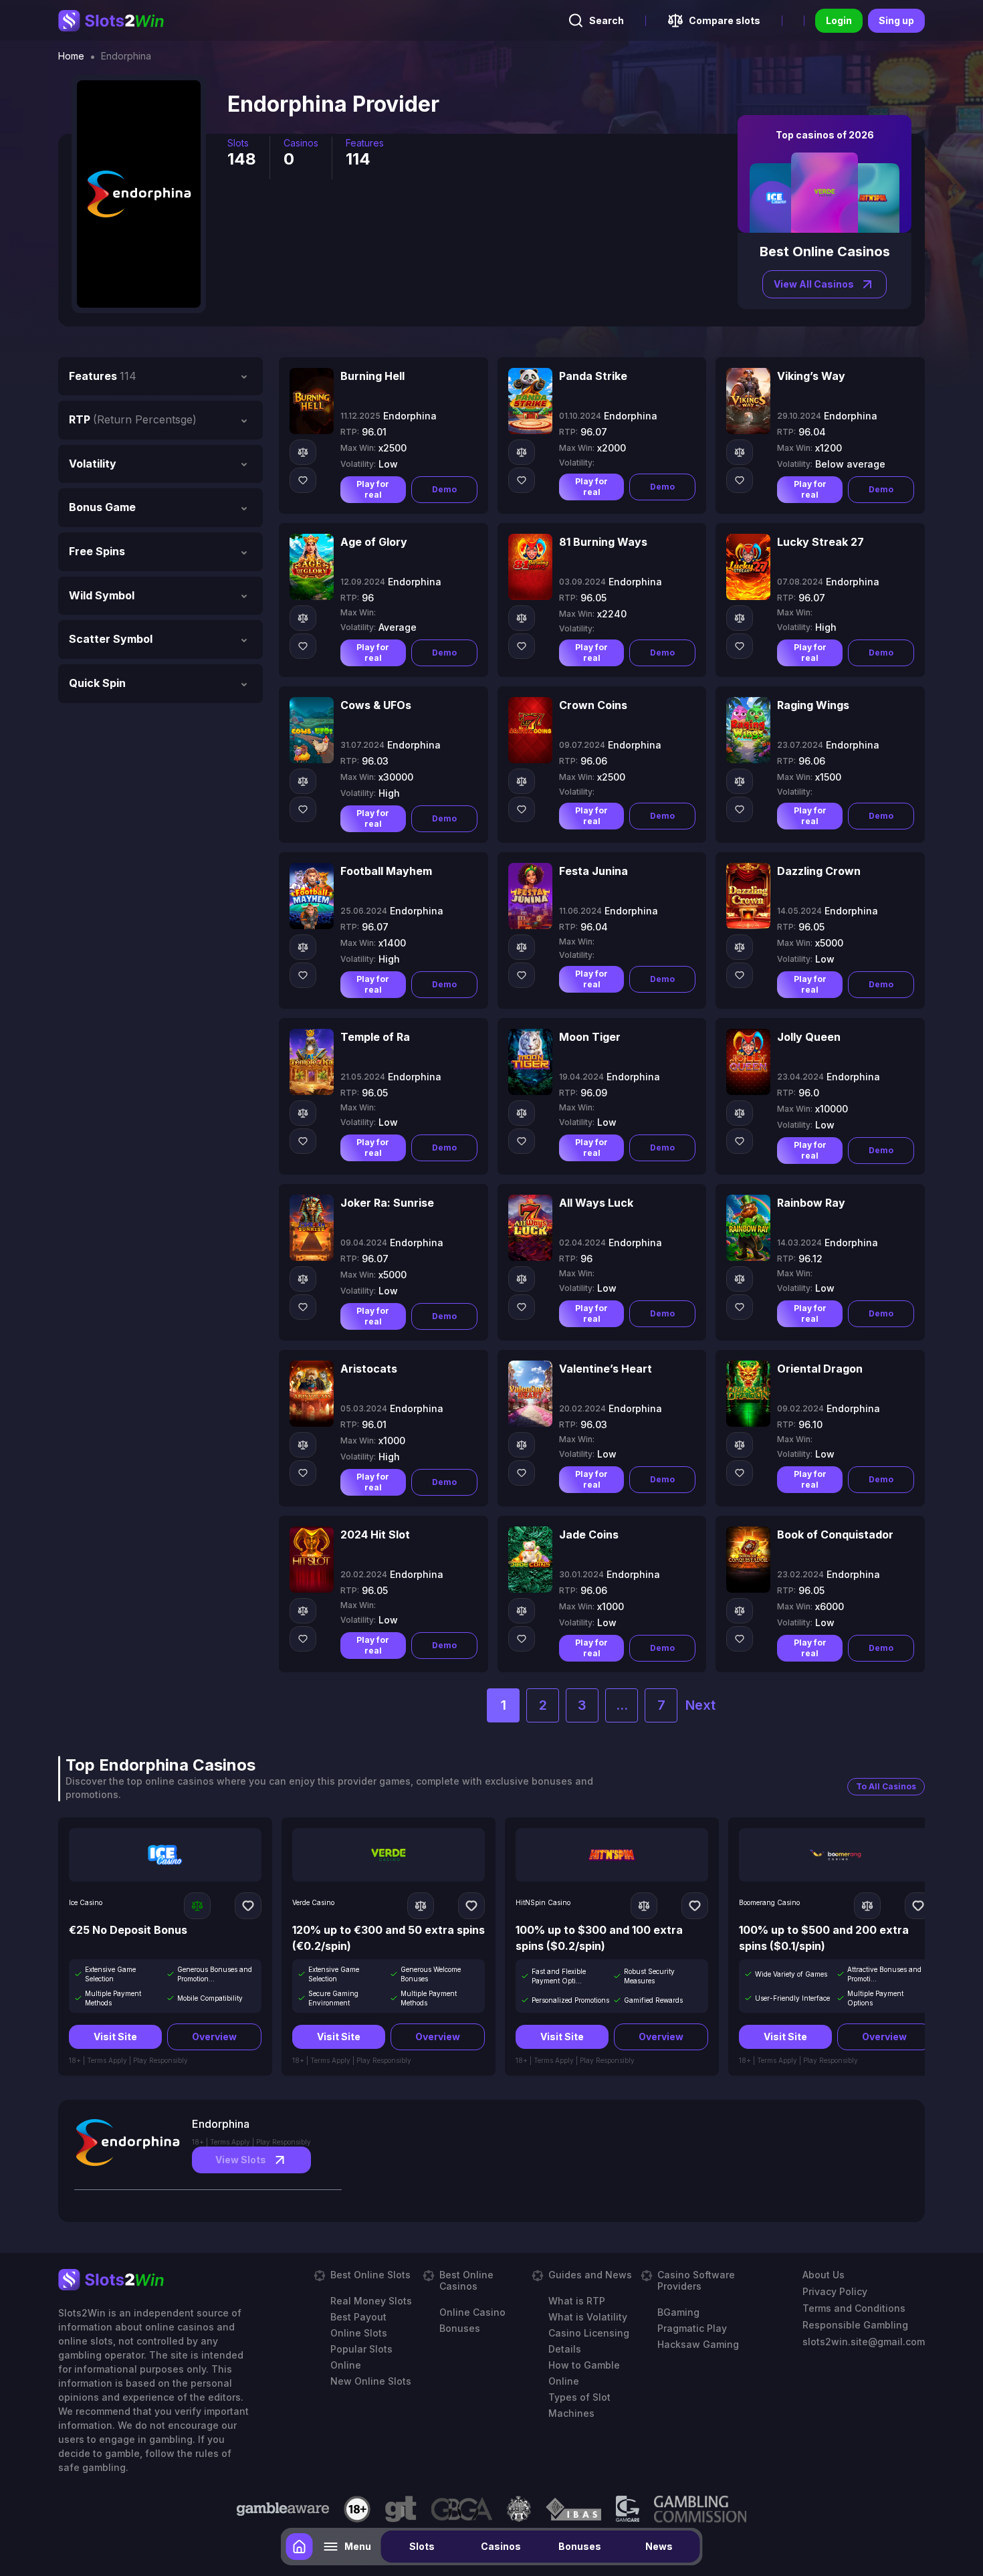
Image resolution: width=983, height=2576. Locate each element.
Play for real (373, 489)
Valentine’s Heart (606, 1369)
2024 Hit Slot (375, 1534)
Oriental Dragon (820, 1369)
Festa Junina (593, 871)
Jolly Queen (809, 1037)
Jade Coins (589, 1534)
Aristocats (369, 1369)
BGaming (678, 2312)
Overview (214, 2037)
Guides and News (590, 2275)
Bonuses (580, 2546)
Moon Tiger (590, 1037)
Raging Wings (813, 705)
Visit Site (115, 2037)
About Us (824, 2275)
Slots (422, 2546)
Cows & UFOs (376, 705)
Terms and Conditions (854, 2308)
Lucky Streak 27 (821, 542)
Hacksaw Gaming (698, 2344)
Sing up (896, 20)
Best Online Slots (370, 2275)
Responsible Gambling (855, 2325)
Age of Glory (374, 542)
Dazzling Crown (819, 871)
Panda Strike (593, 376)
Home (71, 56)
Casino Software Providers (696, 2280)
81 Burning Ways (603, 542)
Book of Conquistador (835, 1534)
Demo (444, 489)
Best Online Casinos (466, 2280)
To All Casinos (886, 1786)
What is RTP (577, 2301)
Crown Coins (593, 705)
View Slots (241, 2160)
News (659, 2546)
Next (700, 1705)
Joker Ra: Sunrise (387, 1203)
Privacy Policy (835, 2291)
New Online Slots (371, 2381)
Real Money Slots (371, 2301)
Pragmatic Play (692, 2328)
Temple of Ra (375, 1037)
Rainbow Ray (811, 1203)
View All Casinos (814, 284)
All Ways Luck (596, 1203)
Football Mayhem (386, 871)
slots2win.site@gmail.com (864, 2342)
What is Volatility (588, 2317)
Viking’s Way (811, 376)
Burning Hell (372, 376)
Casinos (501, 2546)
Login (839, 20)
